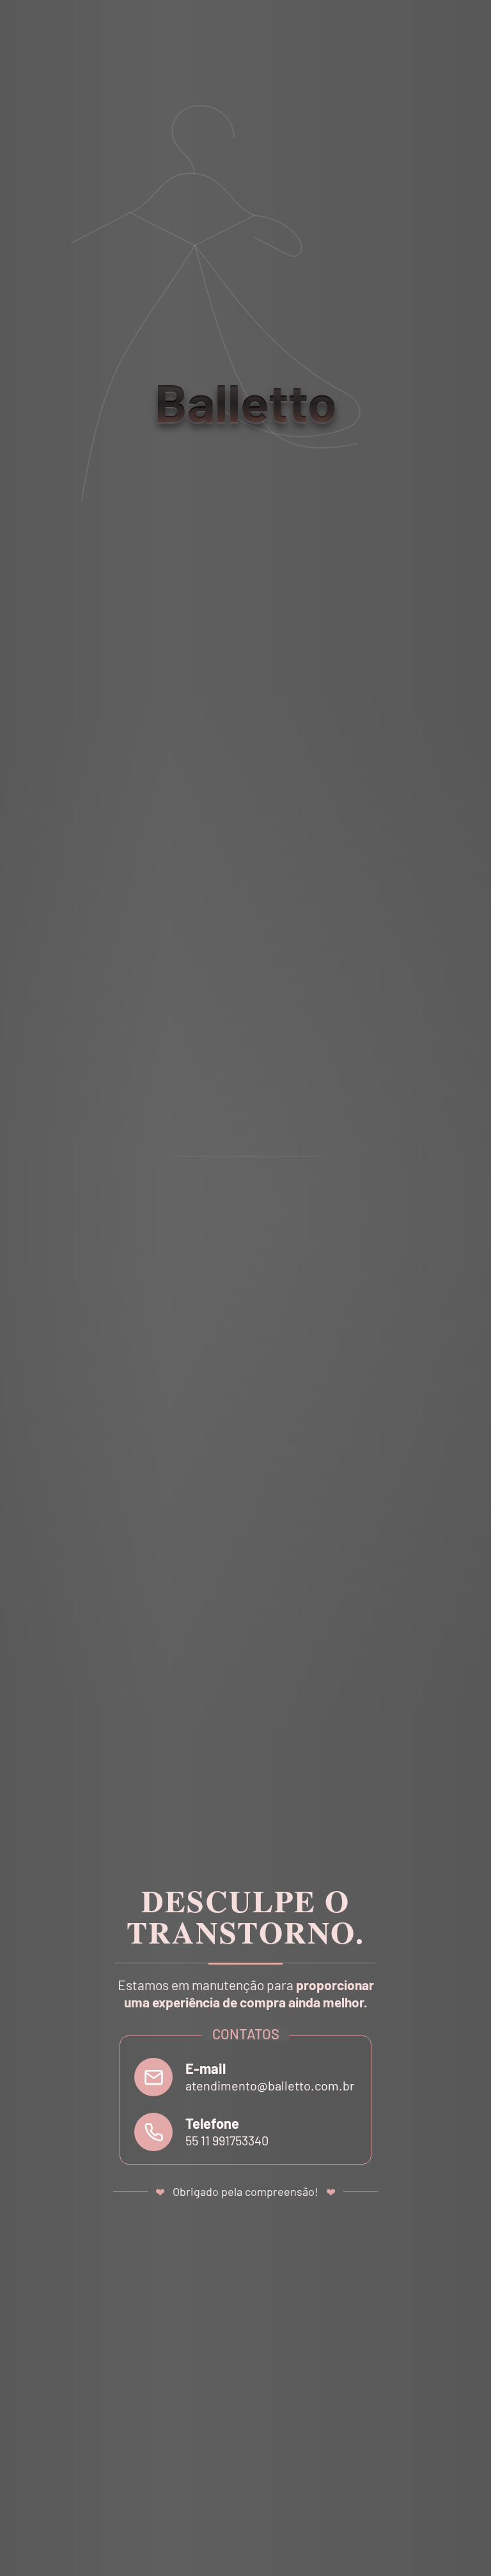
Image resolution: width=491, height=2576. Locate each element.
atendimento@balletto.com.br (270, 2085)
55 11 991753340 (227, 2140)
